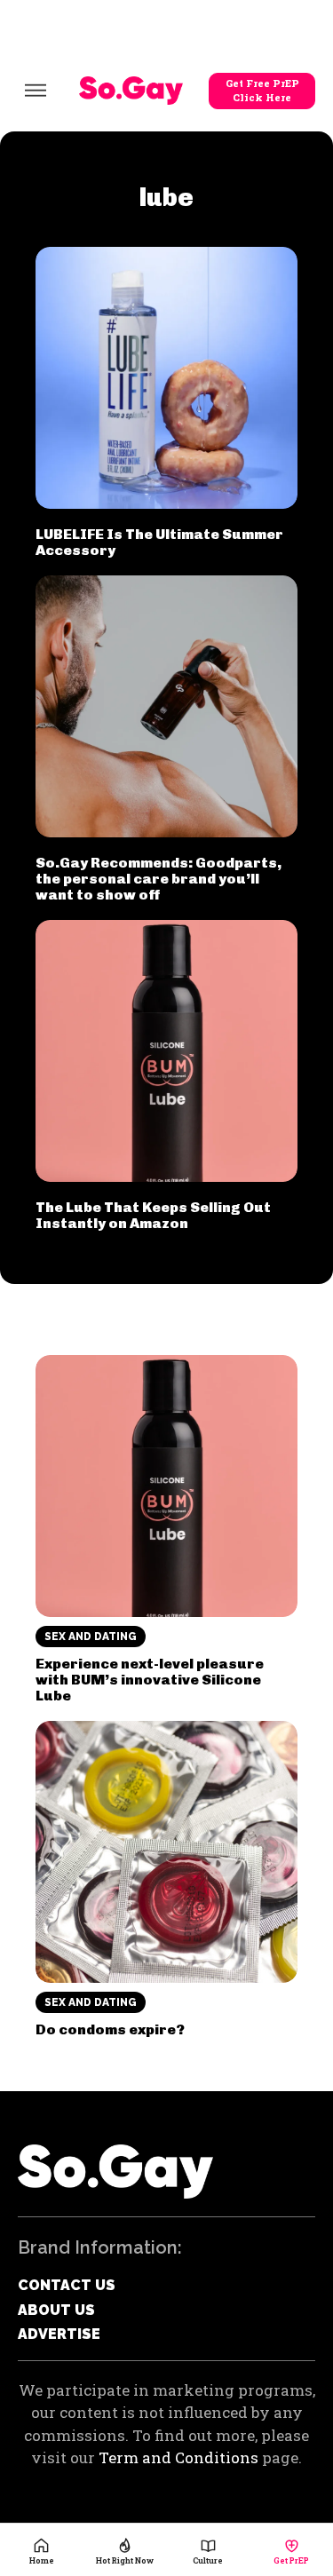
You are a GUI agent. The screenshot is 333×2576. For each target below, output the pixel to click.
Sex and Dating (91, 1637)
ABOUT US (56, 2310)
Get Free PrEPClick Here (262, 91)
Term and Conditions (178, 2457)
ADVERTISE (59, 2334)
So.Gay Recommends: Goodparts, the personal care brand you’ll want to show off (159, 878)
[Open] (36, 91)
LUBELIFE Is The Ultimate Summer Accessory (159, 542)
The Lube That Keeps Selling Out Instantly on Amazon (153, 1215)
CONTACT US (67, 2285)
